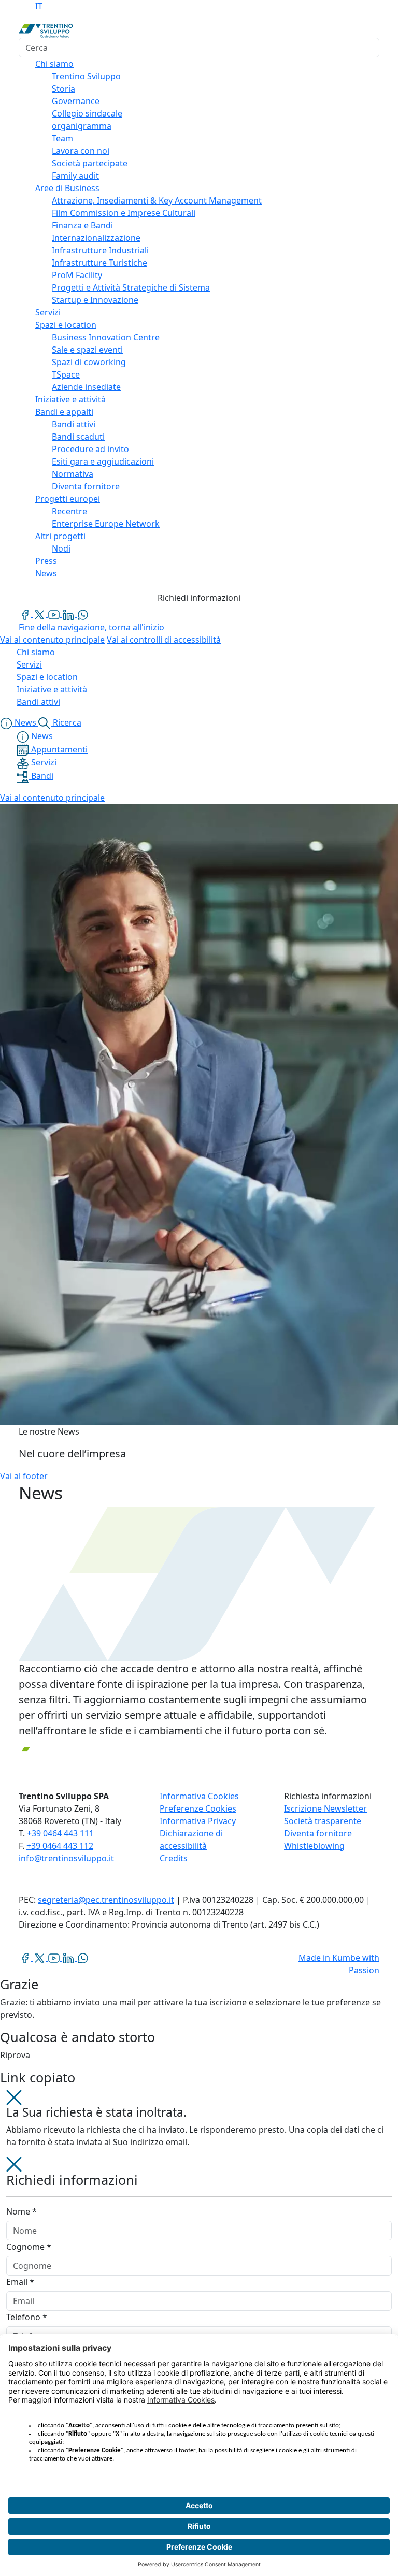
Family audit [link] (75, 176)
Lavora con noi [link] (81, 151)
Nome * (22, 2211)
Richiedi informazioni (199, 598)
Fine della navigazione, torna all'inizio (91, 627)
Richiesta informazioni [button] (328, 1796)
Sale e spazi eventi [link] (87, 350)
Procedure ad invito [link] (90, 449)
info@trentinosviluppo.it (66, 1858)
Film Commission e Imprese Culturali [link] (124, 213)
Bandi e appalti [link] (64, 412)
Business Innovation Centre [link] (106, 337)
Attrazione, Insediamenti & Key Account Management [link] (157, 200)
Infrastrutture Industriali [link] (100, 250)
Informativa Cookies (199, 1796)
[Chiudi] (14, 2096)
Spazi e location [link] (66, 325)
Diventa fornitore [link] (86, 486)
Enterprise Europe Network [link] (106, 524)
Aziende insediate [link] (86, 387)
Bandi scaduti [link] (78, 437)
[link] (26, 614)
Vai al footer (24, 1476)
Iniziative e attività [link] (70, 399)
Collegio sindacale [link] (87, 113)
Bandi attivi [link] (74, 424)
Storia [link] (63, 89)
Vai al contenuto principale (52, 640)
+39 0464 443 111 (60, 1833)
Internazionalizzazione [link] (96, 238)
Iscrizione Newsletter (325, 1808)
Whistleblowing (314, 1846)
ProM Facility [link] (77, 275)
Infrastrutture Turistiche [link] (99, 263)
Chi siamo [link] (54, 64)
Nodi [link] (61, 548)
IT (39, 6)
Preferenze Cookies (198, 1808)
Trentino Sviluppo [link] (86, 76)
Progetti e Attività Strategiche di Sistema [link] (131, 287)
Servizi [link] (48, 312)
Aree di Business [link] (67, 188)
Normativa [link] (73, 474)
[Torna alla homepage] (46, 30)
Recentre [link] (69, 511)
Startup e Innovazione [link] (95, 300)
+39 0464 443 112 (60, 1846)
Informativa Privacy (198, 1821)
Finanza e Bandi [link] (82, 225)
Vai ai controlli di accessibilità (164, 640)
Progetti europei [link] (68, 499)
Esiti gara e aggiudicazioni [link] (103, 461)
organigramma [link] (82, 126)
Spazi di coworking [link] (89, 362)
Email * (20, 2282)
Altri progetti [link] (60, 536)
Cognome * (29, 2247)
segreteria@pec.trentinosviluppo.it (106, 1900)
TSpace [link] (66, 374)
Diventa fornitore (318, 1833)
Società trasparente (323, 1821)
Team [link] (62, 138)
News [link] (46, 573)
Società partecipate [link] (90, 163)
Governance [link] (76, 101)
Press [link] (46, 561)
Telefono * (27, 2317)
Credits (174, 1858)
